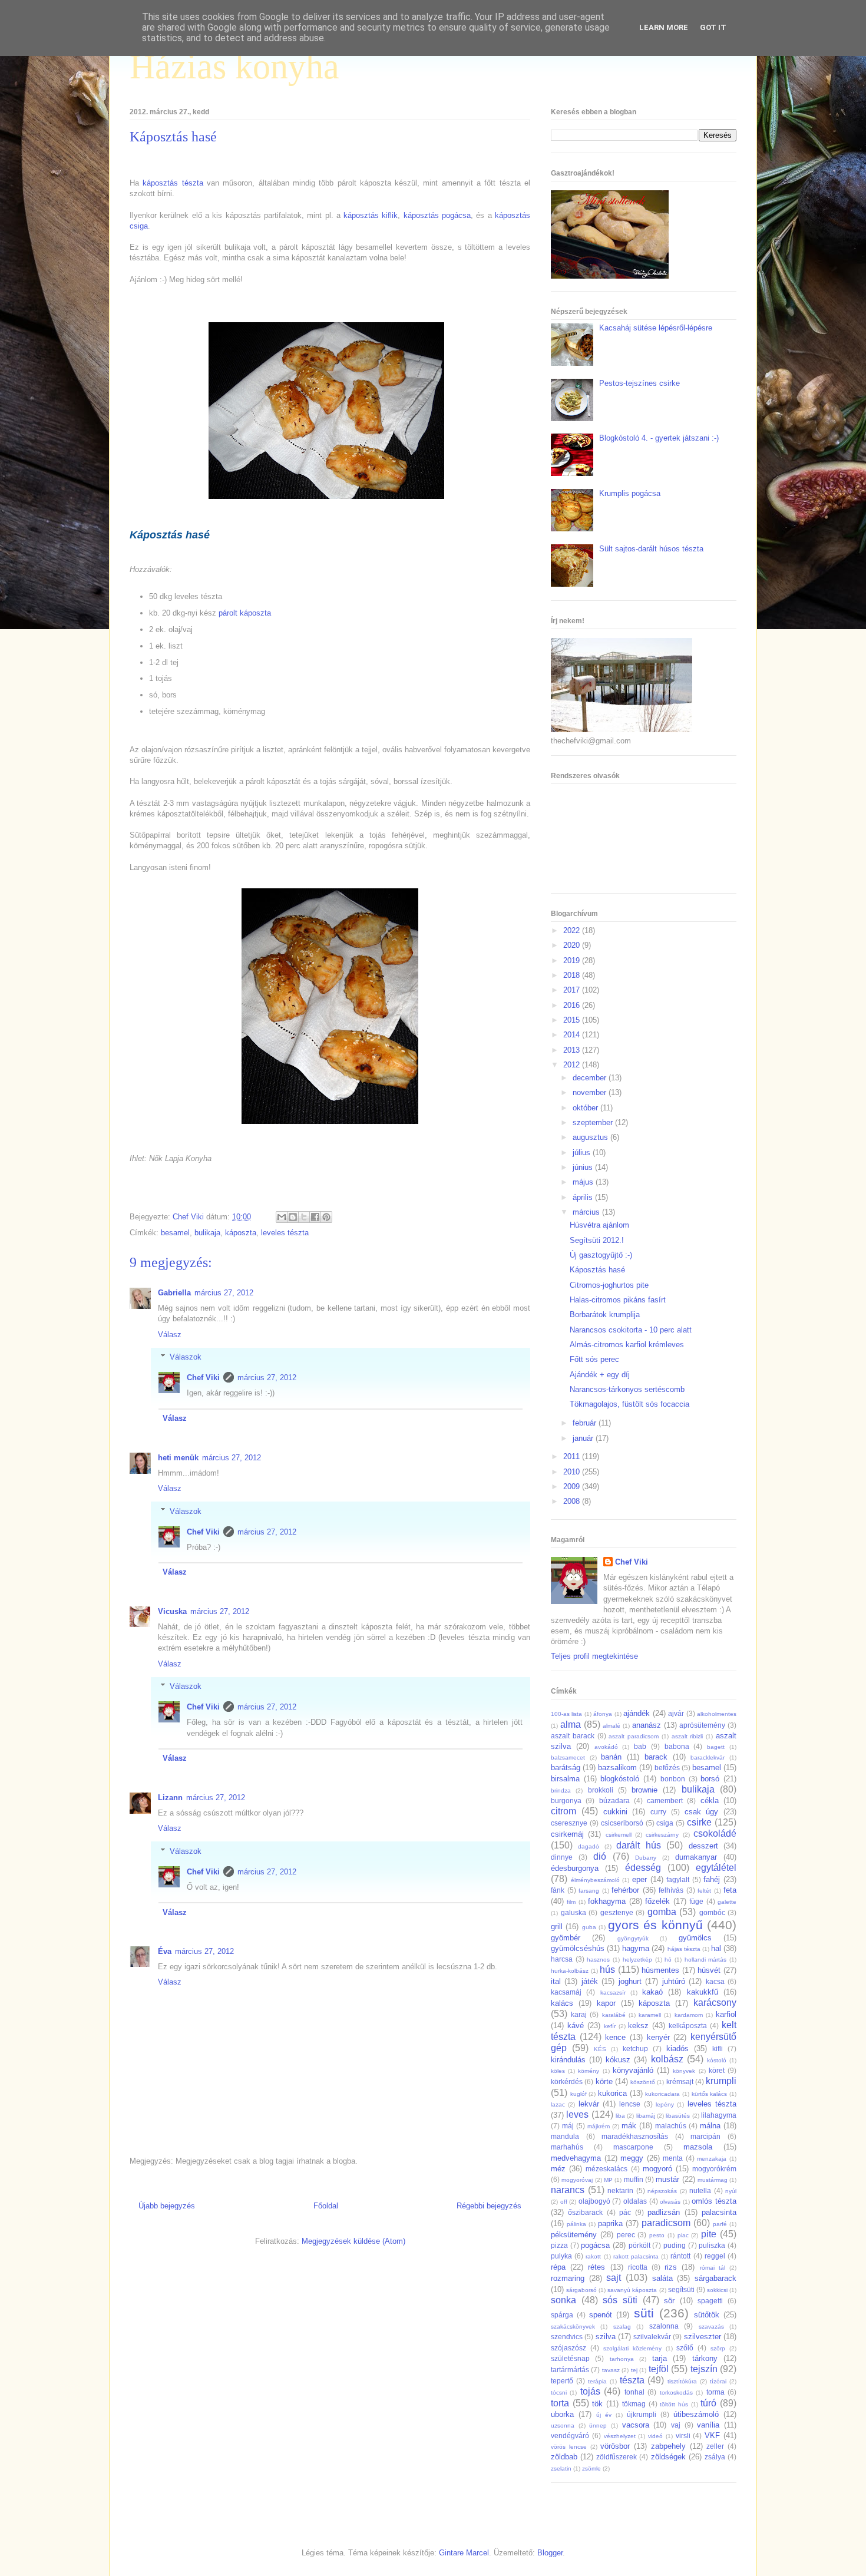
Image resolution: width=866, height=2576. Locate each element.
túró (708, 2403)
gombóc (712, 1912)
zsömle (591, 2468)
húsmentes (660, 1970)
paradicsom (666, 2223)
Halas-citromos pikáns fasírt (618, 1300)
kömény (589, 2071)
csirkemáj (567, 1834)
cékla (710, 1800)
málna (710, 2126)
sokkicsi (717, 2290)
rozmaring (568, 2278)
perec (626, 2235)
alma (571, 1725)
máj (568, 2126)
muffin (634, 2179)
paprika (610, 2223)
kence (615, 2037)
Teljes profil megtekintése (594, 1656)
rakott (593, 2256)
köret (717, 2070)
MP (608, 2180)
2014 (573, 1035)
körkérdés (567, 2081)
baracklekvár (708, 1757)
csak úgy (702, 1812)
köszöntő (643, 2082)
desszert (703, 1846)
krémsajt (680, 2081)
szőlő (685, 2348)
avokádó (606, 1747)
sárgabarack (715, 2278)
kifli (718, 2048)
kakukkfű (703, 1992)
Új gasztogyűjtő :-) (601, 1255)
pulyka (561, 2256)
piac (683, 2235)
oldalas (635, 2201)
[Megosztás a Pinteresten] (326, 1217)
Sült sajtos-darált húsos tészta (651, 549)
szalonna (664, 2326)
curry (658, 1812)
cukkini (615, 1812)
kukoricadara (662, 2094)
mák (629, 2126)
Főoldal (326, 2206)
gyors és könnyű (655, 1925)
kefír (610, 2026)
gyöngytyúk (633, 1938)
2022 (573, 930)
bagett (716, 1747)
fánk (558, 1890)
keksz (638, 2026)
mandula (565, 2136)
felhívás (671, 1890)
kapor (606, 2003)
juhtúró (674, 1981)
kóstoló (717, 2060)
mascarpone (633, 2147)
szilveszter (703, 2337)
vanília (708, 2425)
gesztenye (617, 1912)
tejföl (659, 2369)
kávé (576, 2026)
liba (620, 2116)
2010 (573, 1472)
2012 (573, 1065)
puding (675, 2245)
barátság (566, 1768)
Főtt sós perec (594, 1359)
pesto (657, 2235)
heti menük (178, 1458)
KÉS (600, 2049)
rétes (596, 2267)
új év (604, 2415)
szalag (622, 2327)
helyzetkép (637, 1960)
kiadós (677, 2048)
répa (558, 2267)
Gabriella (174, 1293)
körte (604, 2081)
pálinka (576, 2224)
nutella (700, 2190)
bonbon (673, 1779)
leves (577, 2114)
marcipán (705, 2136)
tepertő (562, 2381)
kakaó (652, 1992)
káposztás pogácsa (437, 215)
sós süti (620, 2300)
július (583, 1153)
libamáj (646, 2116)
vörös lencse (569, 2447)
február (586, 1423)
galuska (574, 1912)
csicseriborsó (622, 1823)
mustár (667, 2179)
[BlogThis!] (293, 1217)
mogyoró (657, 2169)
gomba (662, 1912)
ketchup (635, 2048)
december (591, 1078)
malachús (671, 2126)
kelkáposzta (688, 2026)
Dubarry (646, 1858)
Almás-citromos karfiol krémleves (627, 1345)
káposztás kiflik (371, 215)
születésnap (570, 2358)
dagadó (589, 1846)
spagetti (710, 2301)
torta (560, 2403)
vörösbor (615, 2446)
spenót (601, 2315)
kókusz (618, 2060)
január (584, 1438)
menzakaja (712, 2159)
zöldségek (668, 2457)
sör (669, 2301)
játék (590, 1981)
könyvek (684, 2071)
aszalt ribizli (687, 1736)
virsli (683, 2436)
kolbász (667, 2059)
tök (597, 2404)
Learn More (664, 27)
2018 (573, 975)
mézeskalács (606, 2169)
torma (715, 2392)
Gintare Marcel (464, 2553)
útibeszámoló (696, 2414)
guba (589, 1927)
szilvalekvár (652, 2337)
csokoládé (715, 1833)
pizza (559, 2245)
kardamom (689, 2015)
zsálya (715, 2457)
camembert (665, 1800)
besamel (175, 1233)
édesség (643, 1868)
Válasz (170, 1335)
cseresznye (569, 1823)
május (584, 1182)
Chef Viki (203, 1378)
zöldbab (564, 2457)
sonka (563, 2300)
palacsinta (719, 2212)
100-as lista (566, 1714)
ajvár (676, 1713)
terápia (597, 2381)
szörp (718, 2348)
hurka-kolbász (570, 1971)
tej (634, 2370)
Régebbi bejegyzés (489, 2206)
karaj (579, 2014)
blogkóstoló (620, 1779)
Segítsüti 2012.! (597, 1240)
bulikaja (207, 1233)
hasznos (598, 1960)
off (564, 2202)
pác (625, 2212)
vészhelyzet (620, 2436)
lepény (665, 2104)
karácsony (715, 2003)
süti (644, 2313)
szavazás (711, 2327)
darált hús (638, 1845)
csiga (665, 1823)
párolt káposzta (245, 613)
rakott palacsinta (636, 2256)
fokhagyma (607, 1901)
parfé (720, 2224)
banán (611, 1757)
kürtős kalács (710, 2094)
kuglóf (579, 2094)
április (584, 1197)
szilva (606, 2337)
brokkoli (601, 1790)
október (586, 1108)
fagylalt (678, 1879)
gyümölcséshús (578, 1948)
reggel (715, 2256)
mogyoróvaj (577, 2180)
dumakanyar (696, 1857)
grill (557, 1927)
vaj (676, 2425)
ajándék (637, 1713)
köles (558, 2071)
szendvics (567, 2337)
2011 (573, 1456)
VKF (712, 2436)
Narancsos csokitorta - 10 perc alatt (631, 1330)
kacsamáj (566, 1992)
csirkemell (619, 1835)
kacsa (715, 1981)
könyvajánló (633, 2070)
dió (600, 1856)
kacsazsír (613, 1993)
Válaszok (186, 1357)
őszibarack (585, 2212)
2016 (573, 1005)
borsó (710, 1779)
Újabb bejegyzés (167, 2206)
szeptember (594, 1122)
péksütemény (574, 2235)
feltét (704, 1891)
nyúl (731, 2191)
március (587, 1212)
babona (677, 1746)
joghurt (630, 1981)
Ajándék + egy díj (600, 1375)
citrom (563, 1811)
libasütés (678, 2116)
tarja (660, 2358)
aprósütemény (702, 1725)
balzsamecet (568, 1757)
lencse (630, 2104)
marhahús (567, 2147)
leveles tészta (285, 1233)
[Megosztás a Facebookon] (315, 1217)
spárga (562, 2315)
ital (556, 1981)
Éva (165, 1951)
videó (655, 2436)
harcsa (562, 1959)
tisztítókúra (682, 2381)
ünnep (598, 2425)
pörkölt (639, 2245)
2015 (573, 1020)
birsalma (565, 1779)
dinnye (562, 1857)
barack (656, 1757)
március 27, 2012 (224, 1293)
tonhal (634, 2392)
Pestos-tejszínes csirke (639, 383)
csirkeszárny (662, 1835)
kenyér (658, 2037)
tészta (632, 2380)
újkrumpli (642, 2414)
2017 (573, 990)
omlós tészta (714, 2201)
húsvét (709, 1970)
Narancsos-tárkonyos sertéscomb (627, 1389)
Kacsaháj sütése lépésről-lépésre (656, 328)
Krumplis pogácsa (630, 493)
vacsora (636, 2425)
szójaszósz (568, 2348)
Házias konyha (234, 67)
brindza (561, 1790)
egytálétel (716, 1868)
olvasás (670, 2202)
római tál (713, 2268)
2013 (573, 1050)
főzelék (657, 1901)
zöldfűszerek (617, 2457)
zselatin (561, 2468)
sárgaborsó (581, 2290)
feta (730, 1890)
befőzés (667, 1768)
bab (640, 1746)
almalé (612, 1726)
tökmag (634, 2404)
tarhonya (622, 2359)
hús (607, 1970)
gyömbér (566, 1938)
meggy (632, 2158)
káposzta (241, 1233)
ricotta (638, 2267)
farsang (589, 1891)
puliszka (712, 2245)
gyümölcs (695, 1938)
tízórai (718, 2381)
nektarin (620, 2190)
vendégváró (570, 2436)
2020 (573, 945)
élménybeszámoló (595, 1880)
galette (727, 1902)
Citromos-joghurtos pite (609, 1285)
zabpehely (668, 2446)
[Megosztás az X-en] (304, 1217)
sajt (614, 2278)
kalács (562, 2003)
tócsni (559, 2393)
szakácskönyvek (573, 2327)
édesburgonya (575, 1868)
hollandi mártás (706, 1960)
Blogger (550, 2553)
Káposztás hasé (597, 1270)
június (584, 1167)
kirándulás (568, 2060)
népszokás (662, 2191)
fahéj (712, 1879)
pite (709, 2234)
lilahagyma (719, 2115)
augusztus (591, 1137)
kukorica (612, 2093)
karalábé (614, 2015)
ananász (647, 1725)
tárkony (705, 2358)
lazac (558, 2104)
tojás (590, 2391)
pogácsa (595, 2245)
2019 (573, 960)
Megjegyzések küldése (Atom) (353, 2241)
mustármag (713, 2180)
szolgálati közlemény (632, 2348)
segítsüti (681, 2289)
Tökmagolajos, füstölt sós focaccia (629, 1404)
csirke (699, 1822)
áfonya (603, 1714)
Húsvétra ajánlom (599, 1225)
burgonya (566, 1800)
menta (673, 2158)
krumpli (721, 2081)
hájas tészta (684, 1949)
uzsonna (563, 2425)
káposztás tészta (173, 183)
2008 (573, 1501)
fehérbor (625, 1890)
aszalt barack (573, 1736)
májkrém (599, 2126)
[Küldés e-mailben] (282, 1217)
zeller (715, 2446)
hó (668, 1960)
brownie (644, 1790)
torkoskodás (676, 2393)
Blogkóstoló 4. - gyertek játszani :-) (659, 438)
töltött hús (674, 2404)
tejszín (704, 2369)
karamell (650, 2015)
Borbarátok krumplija (605, 1315)
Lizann (170, 1798)
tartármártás (570, 2370)
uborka (562, 2414)
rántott (680, 2256)
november (591, 1092)
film (571, 1902)
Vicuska (172, 1611)
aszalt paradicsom (634, 1736)
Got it (713, 27)
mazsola (698, 2147)
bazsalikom (617, 1768)
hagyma (636, 1948)
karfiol (726, 2014)
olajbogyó (594, 2201)
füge (696, 1901)
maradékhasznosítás (635, 2136)
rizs (671, 2267)
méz (558, 2169)
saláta (662, 2278)
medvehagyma (576, 2158)
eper (639, 1879)
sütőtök (707, 2315)
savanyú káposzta (632, 2290)
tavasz (611, 2370)
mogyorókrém (714, 2169)
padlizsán (664, 2212)
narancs (568, 2190)
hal (716, 1948)
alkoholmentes (717, 1714)
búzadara (614, 1800)
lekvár (589, 2104)
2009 (573, 1487)
